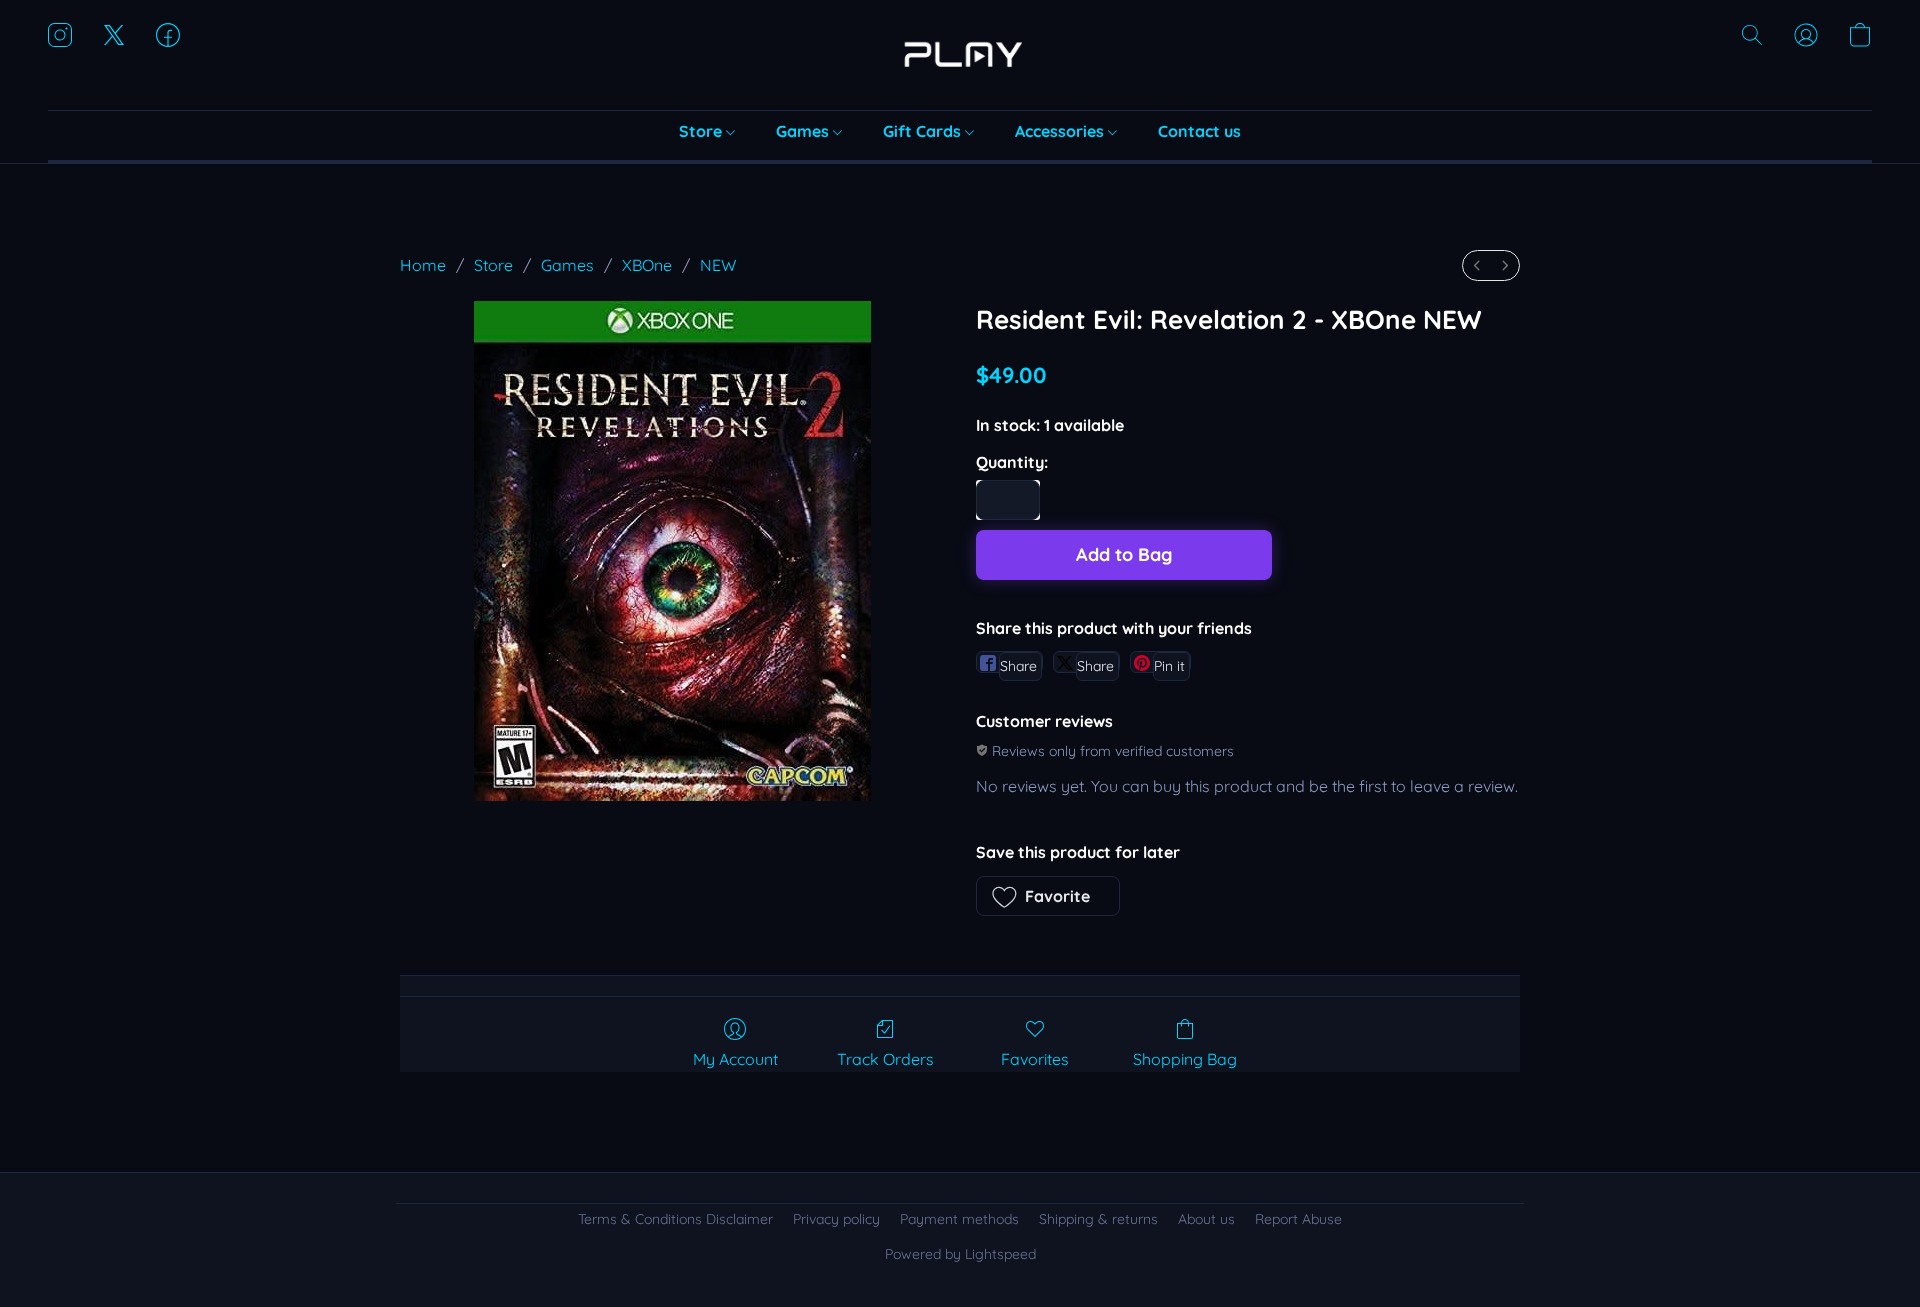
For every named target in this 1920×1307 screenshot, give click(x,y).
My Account (735, 1059)
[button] (960, 55)
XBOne (647, 265)
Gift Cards (924, 131)
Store (702, 131)
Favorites (1035, 1059)
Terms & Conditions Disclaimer (675, 1219)
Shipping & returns (1098, 1219)
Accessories (1061, 131)
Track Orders (885, 1059)
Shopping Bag (1185, 1059)
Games (804, 131)
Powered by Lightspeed (960, 1254)
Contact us (1199, 131)
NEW (718, 265)
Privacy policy (836, 1219)
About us (1206, 1219)
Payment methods (959, 1219)
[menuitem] (1477, 265)
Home (423, 265)
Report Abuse (1298, 1219)
